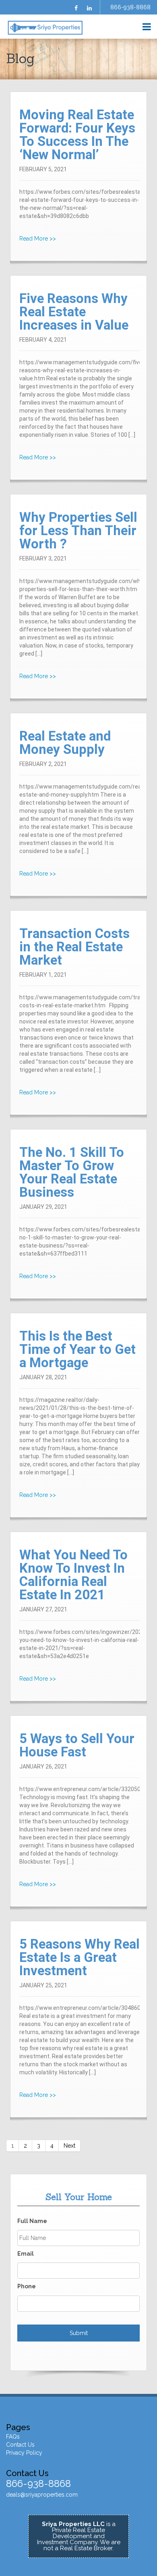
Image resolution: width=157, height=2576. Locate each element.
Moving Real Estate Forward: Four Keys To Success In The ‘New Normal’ (77, 135)
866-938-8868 (130, 7)
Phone (27, 2286)
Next (69, 2146)
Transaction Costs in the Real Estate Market (74, 947)
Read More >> (38, 239)
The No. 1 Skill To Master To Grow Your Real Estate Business (72, 1172)
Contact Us (20, 2445)
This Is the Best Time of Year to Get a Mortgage (77, 1349)
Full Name (32, 2221)
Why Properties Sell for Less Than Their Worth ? (78, 530)
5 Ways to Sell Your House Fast (77, 1745)
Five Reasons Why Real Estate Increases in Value (74, 312)
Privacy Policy (24, 2453)
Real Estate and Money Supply (65, 743)
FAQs (13, 2437)
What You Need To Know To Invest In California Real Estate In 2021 (73, 1575)
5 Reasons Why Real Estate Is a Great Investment (80, 1957)
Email (26, 2254)
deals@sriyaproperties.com (42, 2495)
